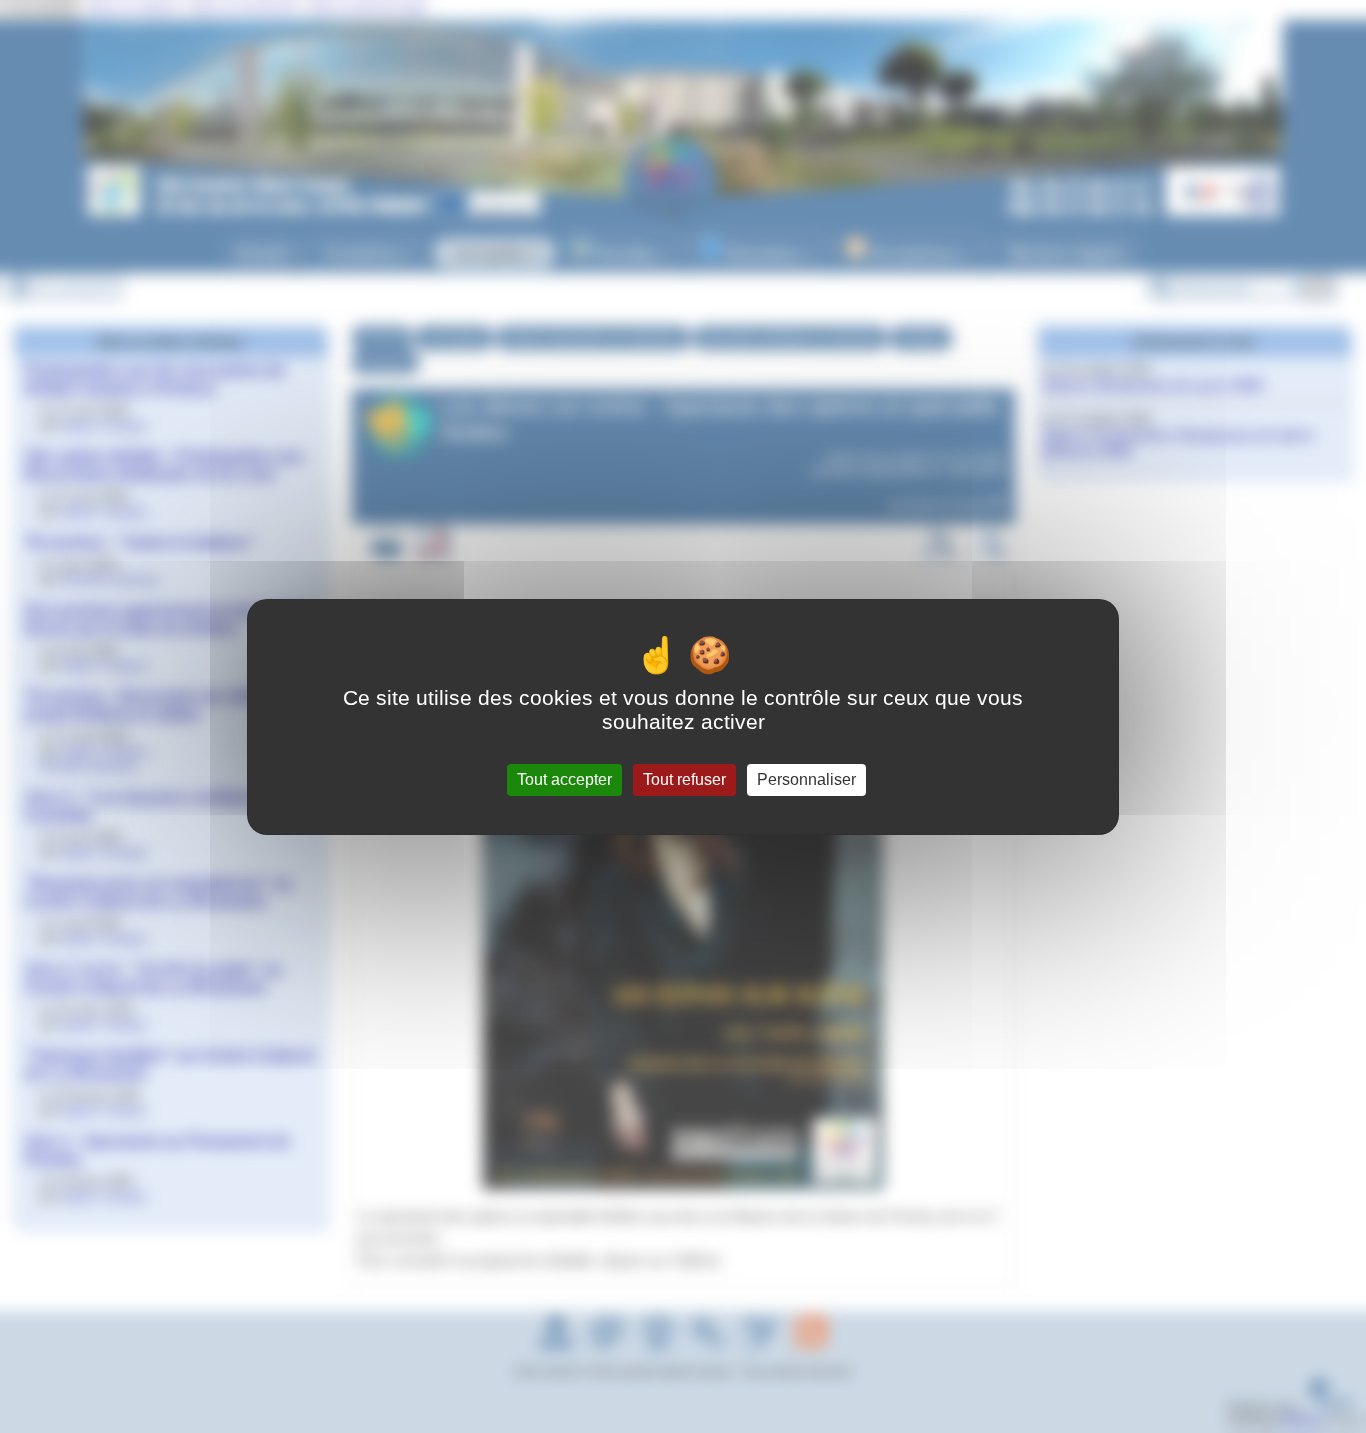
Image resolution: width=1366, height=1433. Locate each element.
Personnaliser (806, 779)
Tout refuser (684, 779)
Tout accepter (564, 779)
